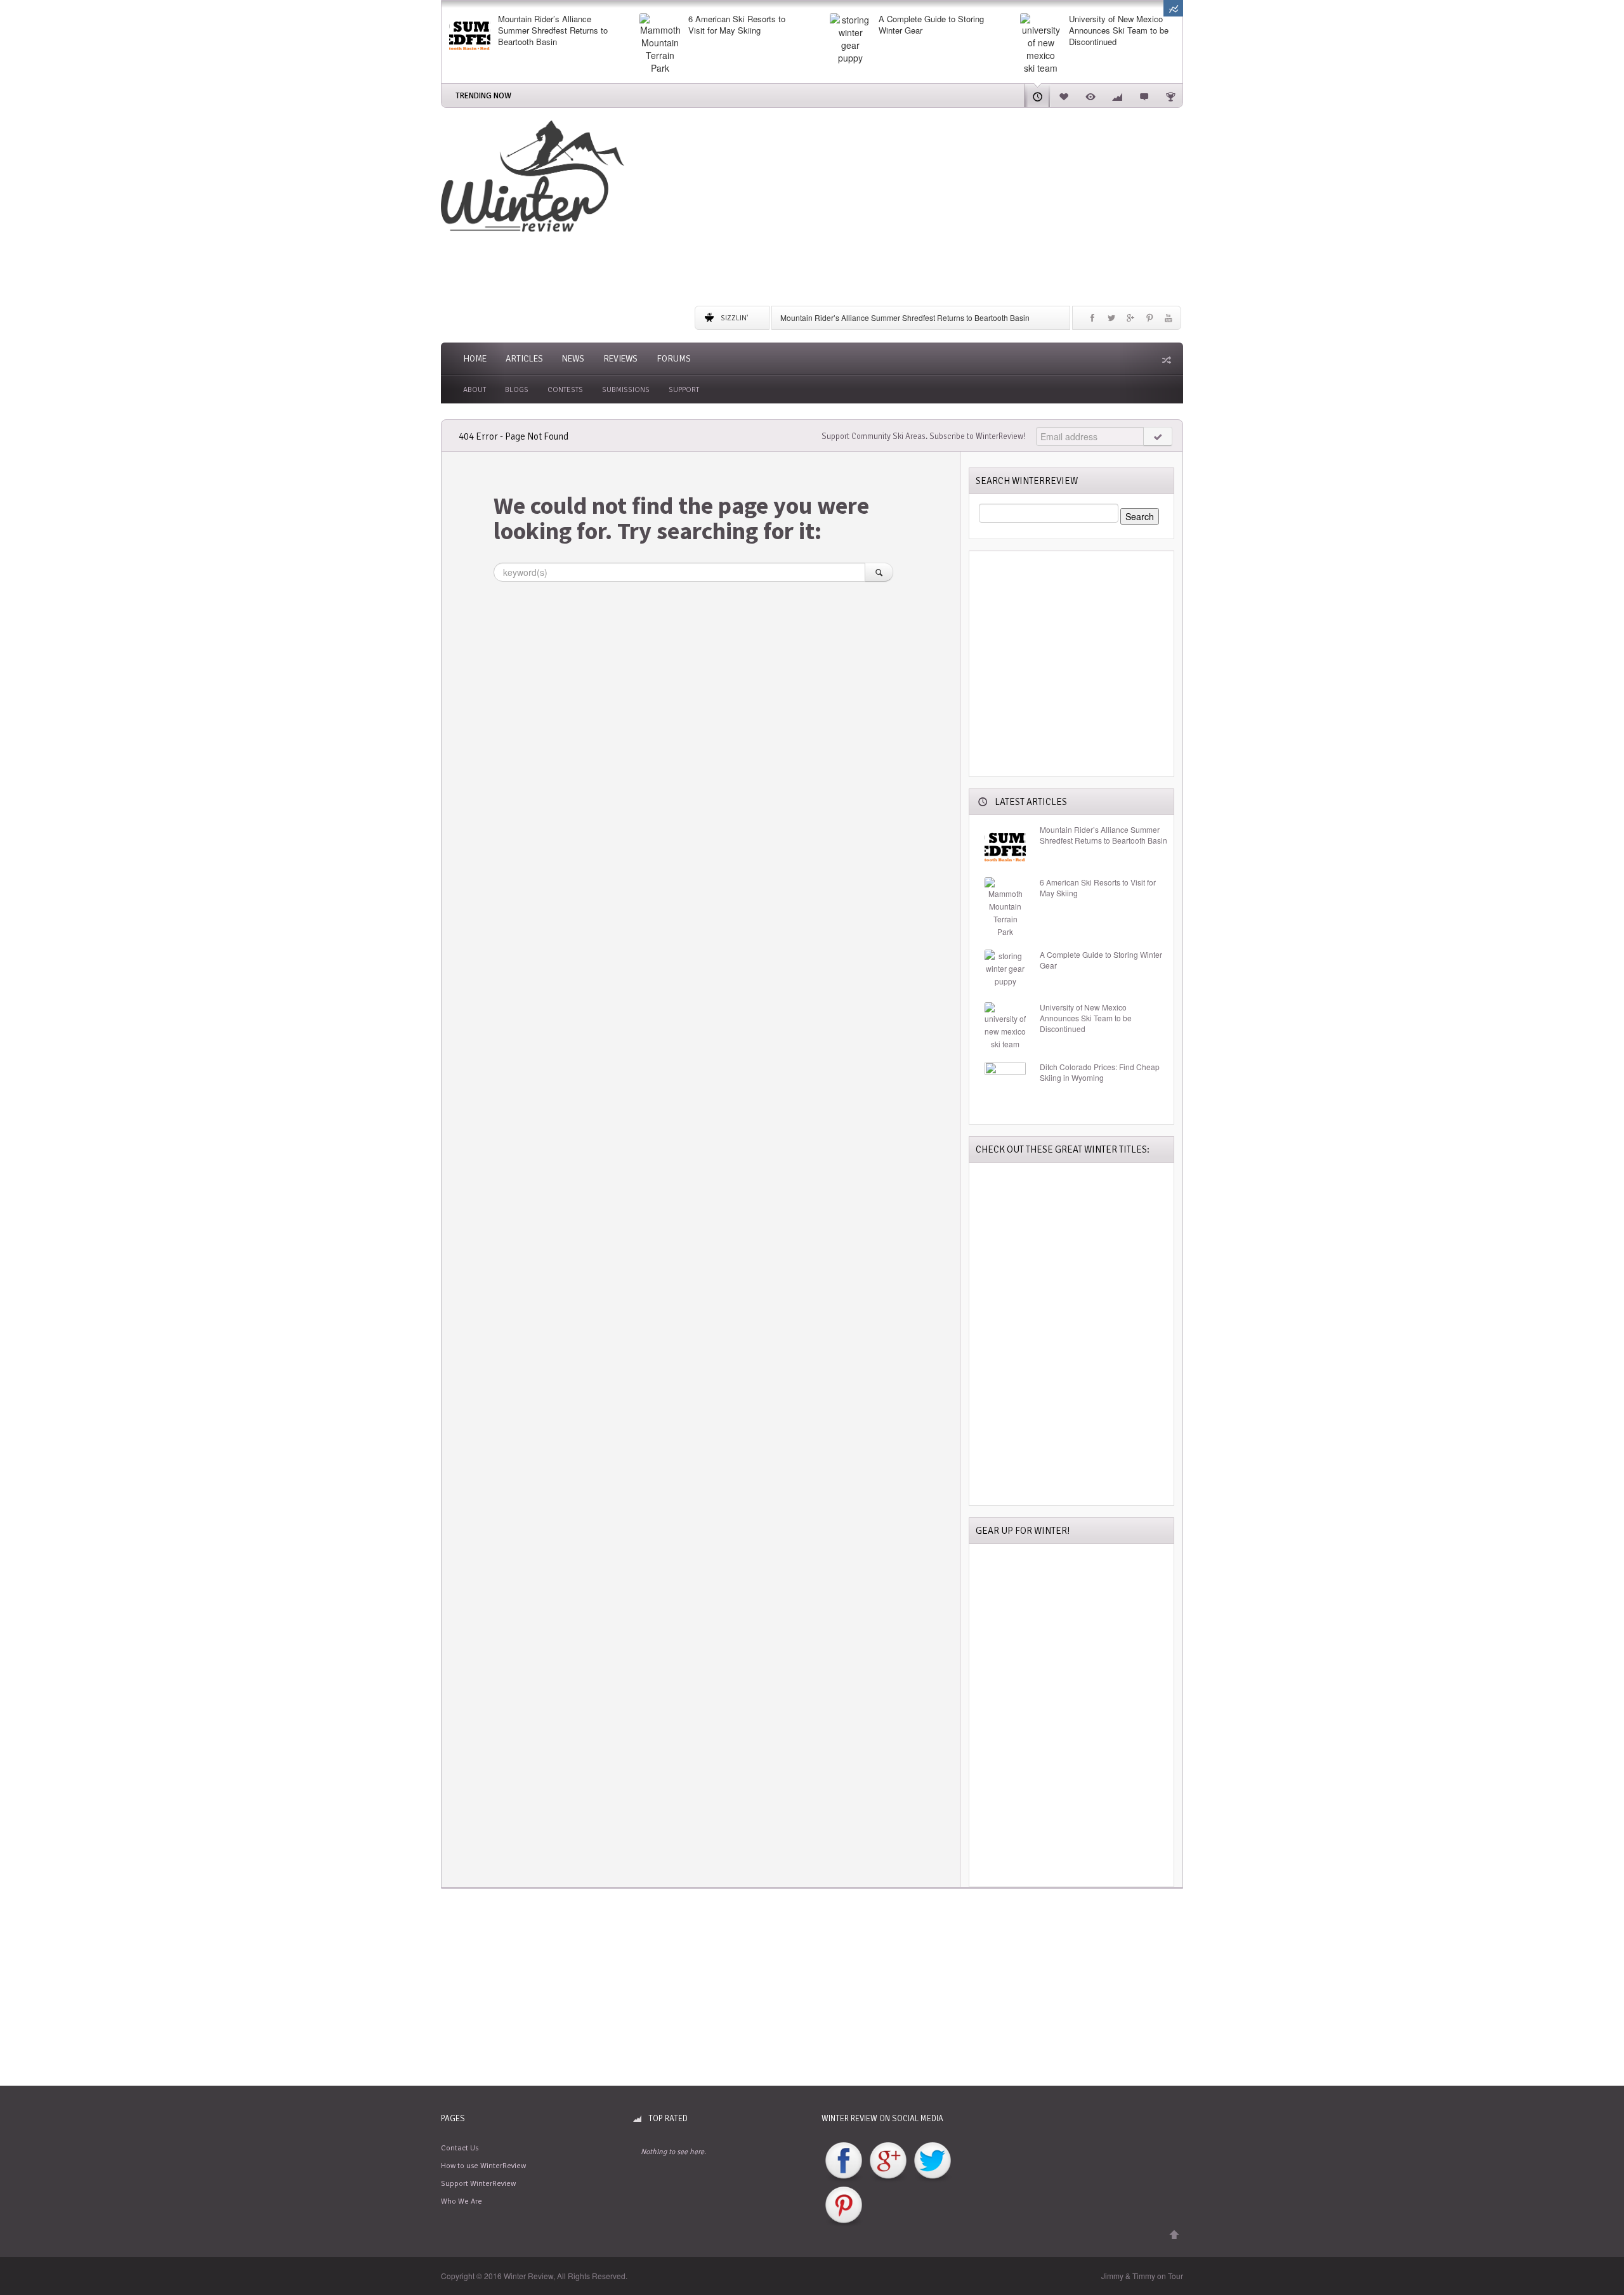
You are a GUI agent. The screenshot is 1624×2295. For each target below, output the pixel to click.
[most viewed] (1090, 95)
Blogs (517, 390)
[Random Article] (1165, 360)
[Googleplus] (1130, 321)
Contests (565, 390)
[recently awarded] (1170, 95)
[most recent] (1037, 95)
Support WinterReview (478, 2184)
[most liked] (1064, 95)
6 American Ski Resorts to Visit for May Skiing (737, 25)
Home (475, 359)
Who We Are (462, 2201)
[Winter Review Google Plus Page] (888, 2161)
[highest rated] (1117, 95)
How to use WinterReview (483, 2166)
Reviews (620, 359)
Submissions (626, 390)
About (475, 390)
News (573, 359)
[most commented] (1144, 95)
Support (684, 390)
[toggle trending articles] (1173, 8)
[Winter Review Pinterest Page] (844, 2206)
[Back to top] (1174, 2235)
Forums (674, 359)
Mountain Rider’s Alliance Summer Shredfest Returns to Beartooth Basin (553, 30)
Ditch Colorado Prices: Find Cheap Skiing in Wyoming (1100, 1072)
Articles (524, 359)
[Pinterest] (1149, 321)
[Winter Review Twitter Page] (933, 2161)
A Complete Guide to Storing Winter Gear (931, 25)
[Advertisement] (939, 209)
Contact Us (460, 2148)
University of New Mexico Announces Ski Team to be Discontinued (1119, 30)
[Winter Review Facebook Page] (844, 2161)
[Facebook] (1092, 321)
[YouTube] (1169, 321)
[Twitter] (1111, 321)
